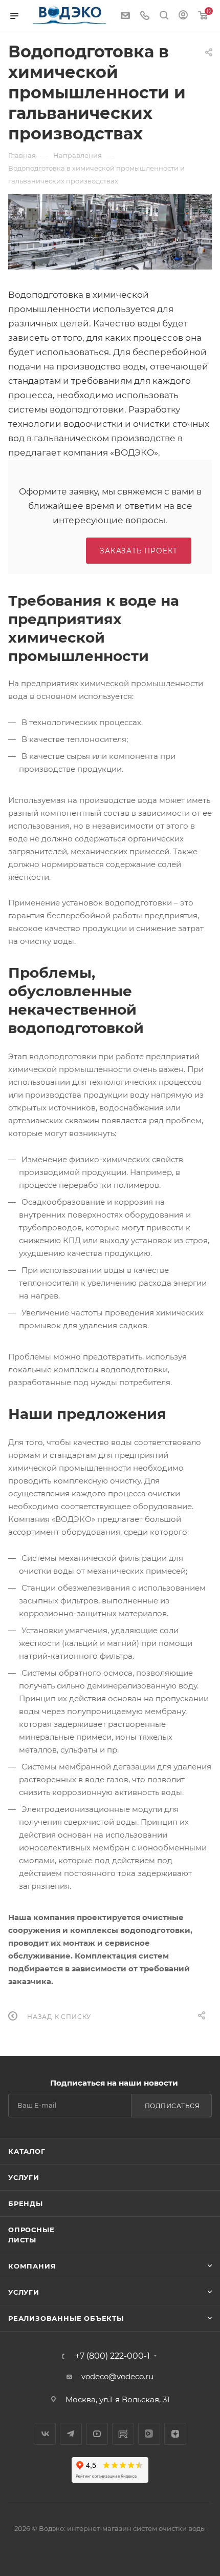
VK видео (149, 2434)
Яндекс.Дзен (175, 2434)
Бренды (26, 2203)
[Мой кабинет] (183, 16)
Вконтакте (45, 2434)
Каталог (27, 2151)
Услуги (24, 2177)
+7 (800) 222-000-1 (113, 2356)
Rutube (123, 2434)
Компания (32, 2266)
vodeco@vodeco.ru (117, 2376)
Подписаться (172, 2106)
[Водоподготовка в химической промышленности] (110, 232)
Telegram (71, 2434)
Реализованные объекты (66, 2318)
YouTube (97, 2434)
